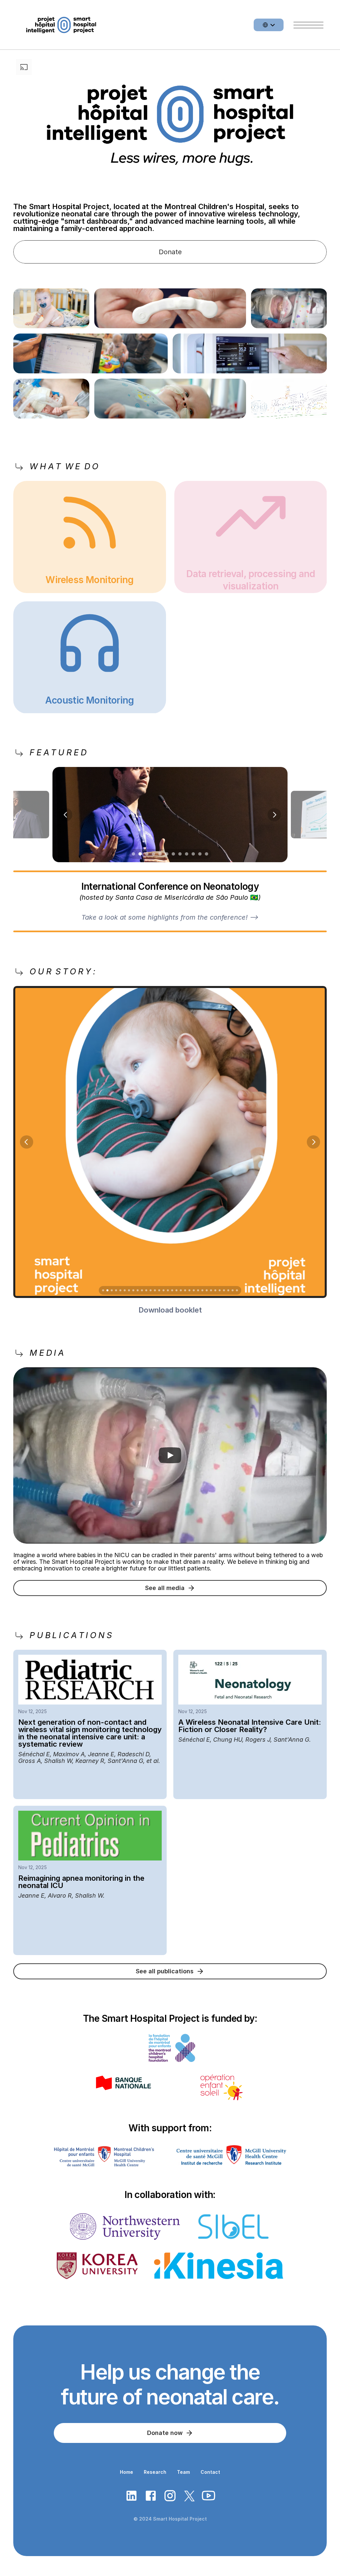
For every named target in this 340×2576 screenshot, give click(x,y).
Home (127, 2472)
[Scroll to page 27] (215, 1290)
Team (183, 2472)
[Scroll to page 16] (168, 1290)
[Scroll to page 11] (200, 854)
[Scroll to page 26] (211, 1290)
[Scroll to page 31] (233, 1290)
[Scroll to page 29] (224, 1290)
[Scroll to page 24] (202, 1290)
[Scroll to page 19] (181, 1290)
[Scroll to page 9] (187, 854)
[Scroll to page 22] (194, 1290)
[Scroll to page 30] (228, 1290)
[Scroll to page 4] (153, 854)
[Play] (170, 1455)
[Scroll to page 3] (147, 854)
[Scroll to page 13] (155, 1290)
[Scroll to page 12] (207, 854)
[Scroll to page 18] (176, 1290)
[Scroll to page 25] (207, 1290)
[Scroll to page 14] (159, 1290)
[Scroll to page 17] (172, 1290)
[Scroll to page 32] (238, 1290)
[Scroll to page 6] (167, 854)
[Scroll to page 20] (185, 1290)
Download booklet (170, 1310)
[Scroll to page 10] (193, 854)
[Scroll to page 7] (173, 854)
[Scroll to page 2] (140, 854)
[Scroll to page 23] (198, 1290)
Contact (210, 2472)
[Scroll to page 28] (220, 1290)
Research (155, 2472)
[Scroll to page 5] (160, 854)
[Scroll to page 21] (189, 1290)
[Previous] (66, 814)
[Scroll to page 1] (133, 854)
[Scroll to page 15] (164, 1290)
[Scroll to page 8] (180, 854)
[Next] (274, 814)
